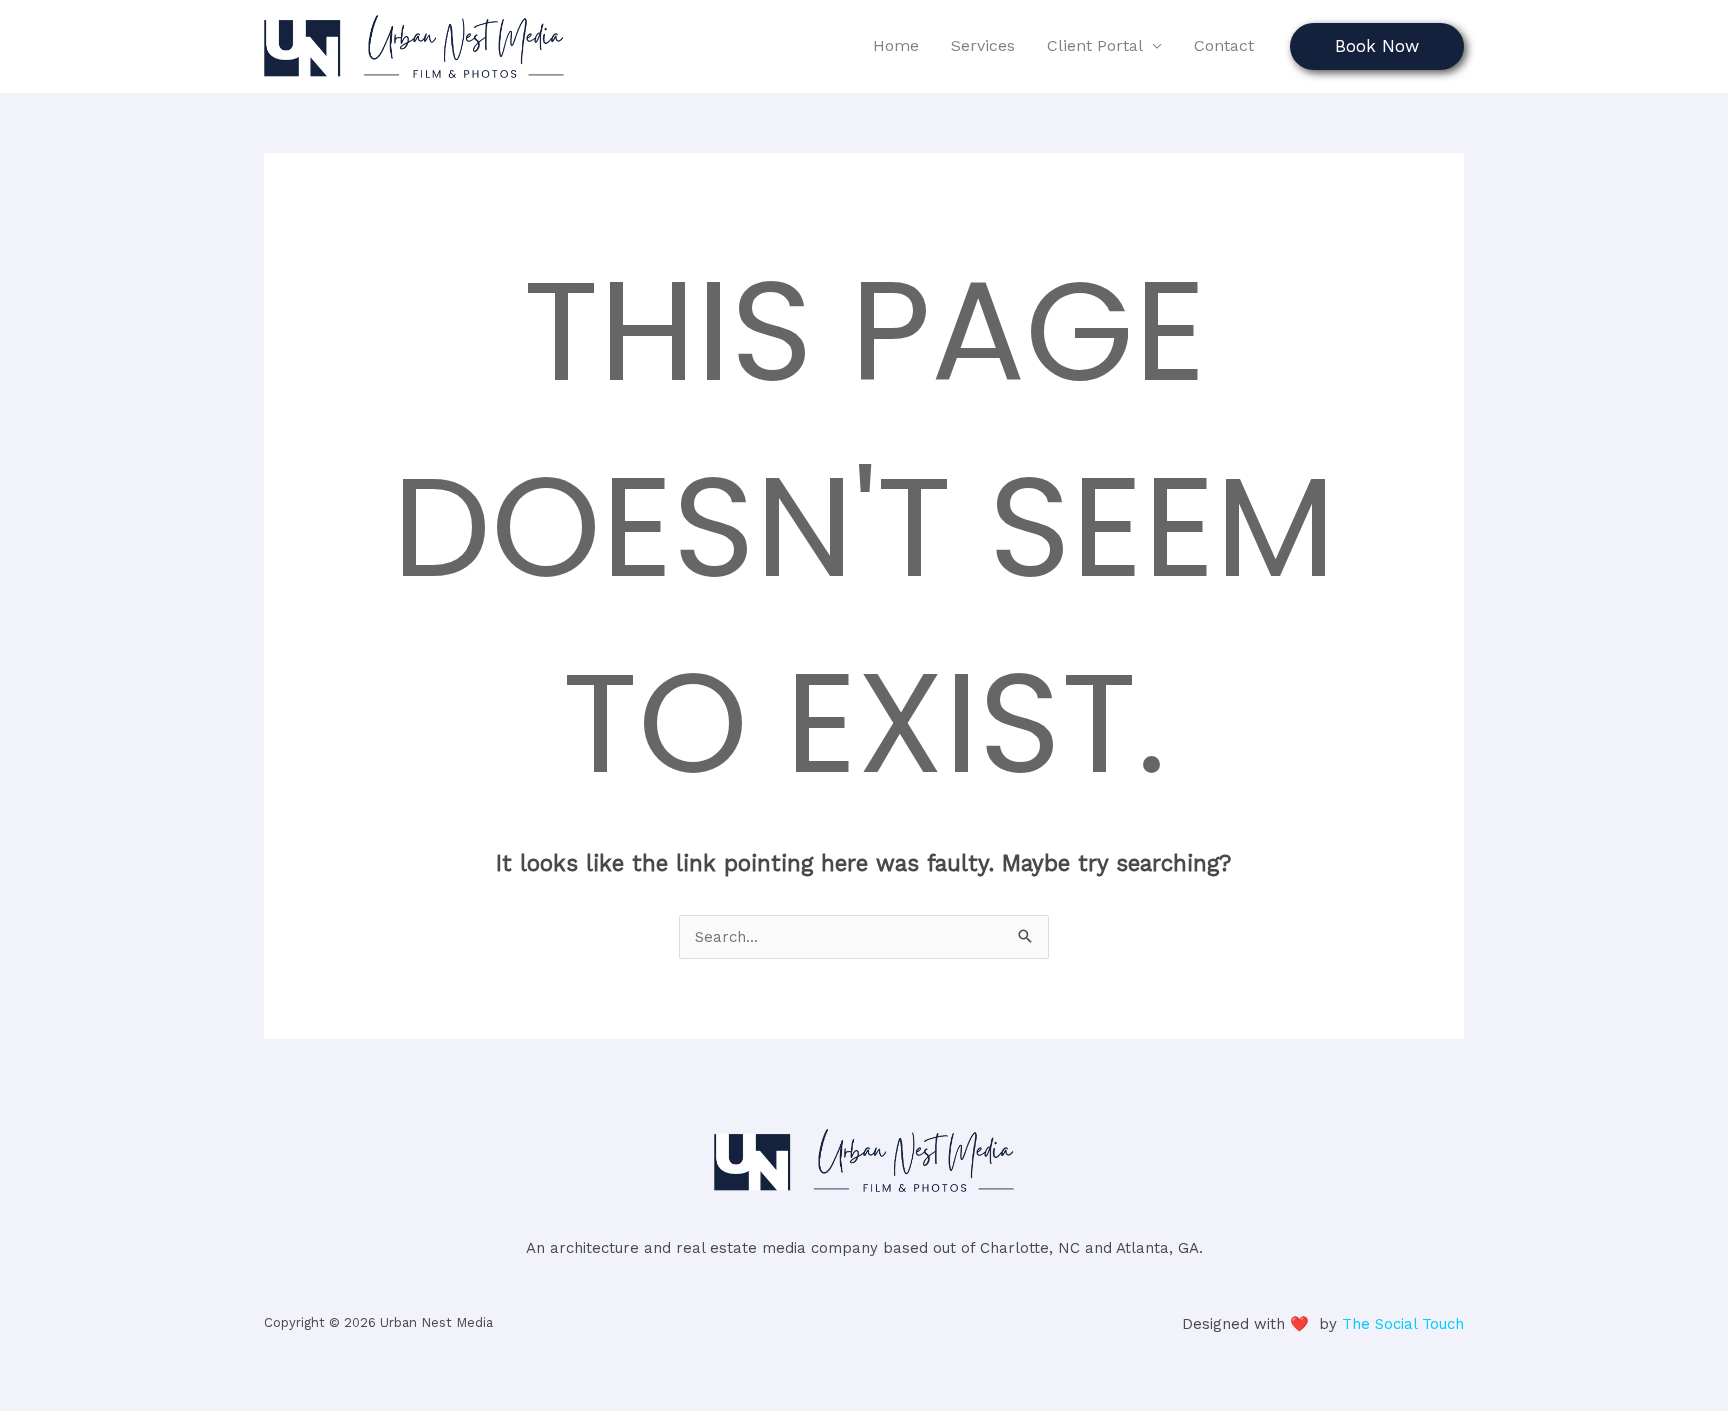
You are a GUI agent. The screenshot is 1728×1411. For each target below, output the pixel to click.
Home (896, 45)
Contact (1224, 45)
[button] (1377, 46)
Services (983, 45)
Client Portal (1095, 45)
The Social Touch (1403, 1324)
